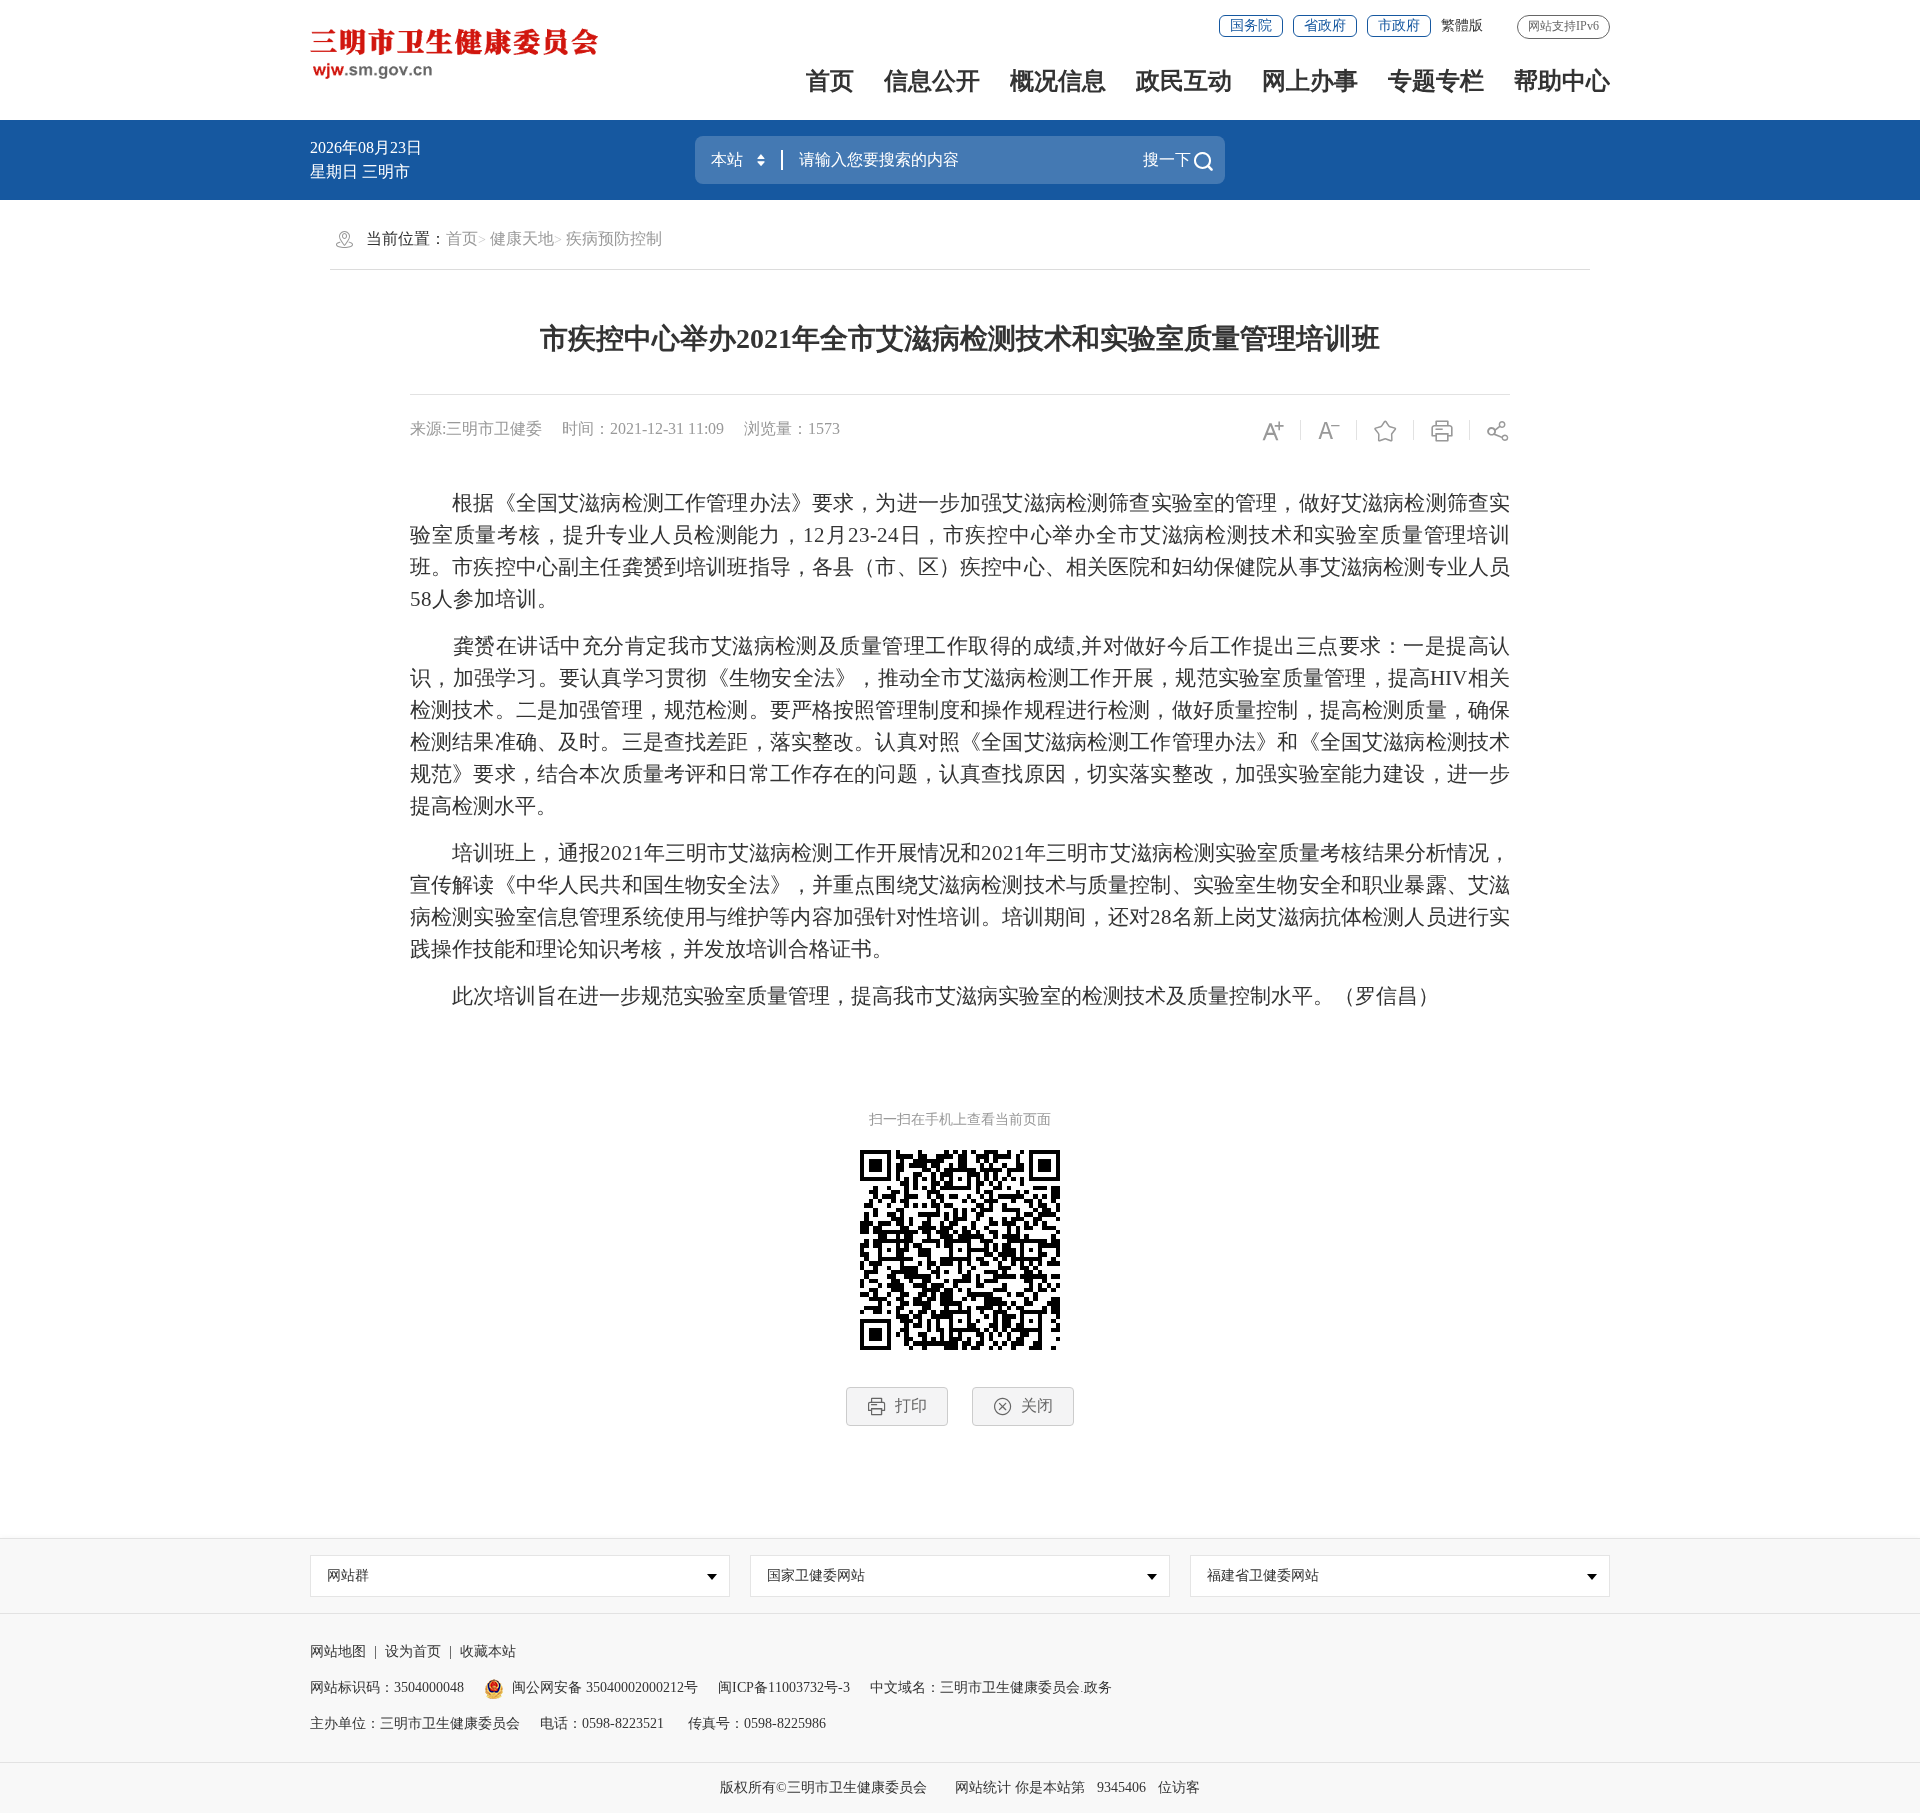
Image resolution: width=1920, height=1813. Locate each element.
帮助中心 (1562, 81)
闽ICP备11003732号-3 (784, 1687)
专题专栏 (1436, 81)
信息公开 (932, 81)
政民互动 (1184, 81)
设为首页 (413, 1651)
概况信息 (1058, 81)
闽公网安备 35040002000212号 (605, 1687)
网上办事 (1310, 81)
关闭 (1037, 1405)
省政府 (1325, 25)
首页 (830, 81)
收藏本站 (488, 1651)
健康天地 (522, 238)
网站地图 (338, 1651)
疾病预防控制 (614, 238)
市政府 (1399, 25)
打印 (911, 1405)
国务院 (1251, 25)
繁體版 (1462, 25)
